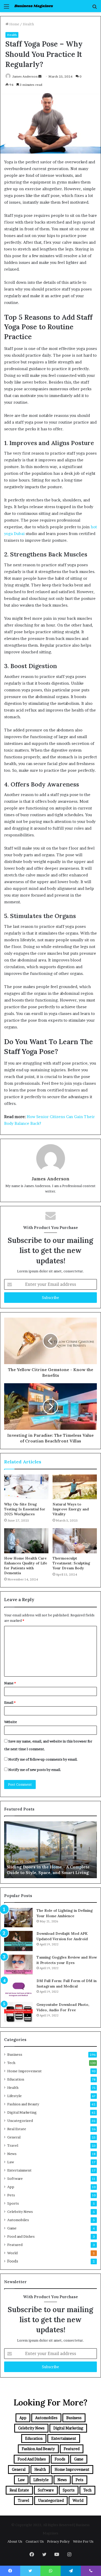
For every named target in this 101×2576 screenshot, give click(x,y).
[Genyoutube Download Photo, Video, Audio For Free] (18, 2012)
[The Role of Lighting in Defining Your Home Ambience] (18, 1918)
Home (14, 24)
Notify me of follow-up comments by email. (43, 1759)
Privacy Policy (58, 2541)
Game (12, 2228)
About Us (15, 2541)
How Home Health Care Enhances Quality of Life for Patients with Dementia (26, 1566)
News (12, 2154)
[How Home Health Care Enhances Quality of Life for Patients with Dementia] (26, 1541)
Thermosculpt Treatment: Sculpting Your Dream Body (71, 1563)
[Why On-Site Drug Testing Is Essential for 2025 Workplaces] (26, 1487)
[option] (51, 1850)
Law (11, 2162)
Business (15, 2054)
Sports (13, 2203)
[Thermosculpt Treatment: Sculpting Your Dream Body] (75, 1541)
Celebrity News (20, 2212)
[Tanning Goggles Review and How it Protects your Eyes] (18, 1965)
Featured (15, 2245)
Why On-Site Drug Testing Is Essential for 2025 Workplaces (25, 1509)
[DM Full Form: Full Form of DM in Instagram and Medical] (18, 1988)
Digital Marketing (22, 2112)
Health (28, 24)
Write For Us (83, 2541)
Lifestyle (15, 2096)
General (14, 2137)
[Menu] (6, 8)
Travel (13, 2145)
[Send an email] (40, 76)
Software (15, 2178)
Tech (11, 2063)
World (12, 2253)
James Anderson (25, 76)
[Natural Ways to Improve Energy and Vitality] (75, 1487)
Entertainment (19, 2170)
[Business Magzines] (34, 6)
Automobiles (18, 2220)
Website (10, 1722)
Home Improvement (24, 2071)
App (11, 2187)
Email (10, 1702)
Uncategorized (20, 2121)
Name (10, 1683)
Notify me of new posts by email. (35, 1770)
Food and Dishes (21, 2236)
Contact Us (35, 2541)
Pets (11, 2195)
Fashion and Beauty (23, 2104)
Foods (13, 2261)
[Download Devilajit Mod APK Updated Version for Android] (18, 1941)
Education (16, 2079)
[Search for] (95, 8)
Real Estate (17, 2129)
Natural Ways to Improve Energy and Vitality (71, 1509)
